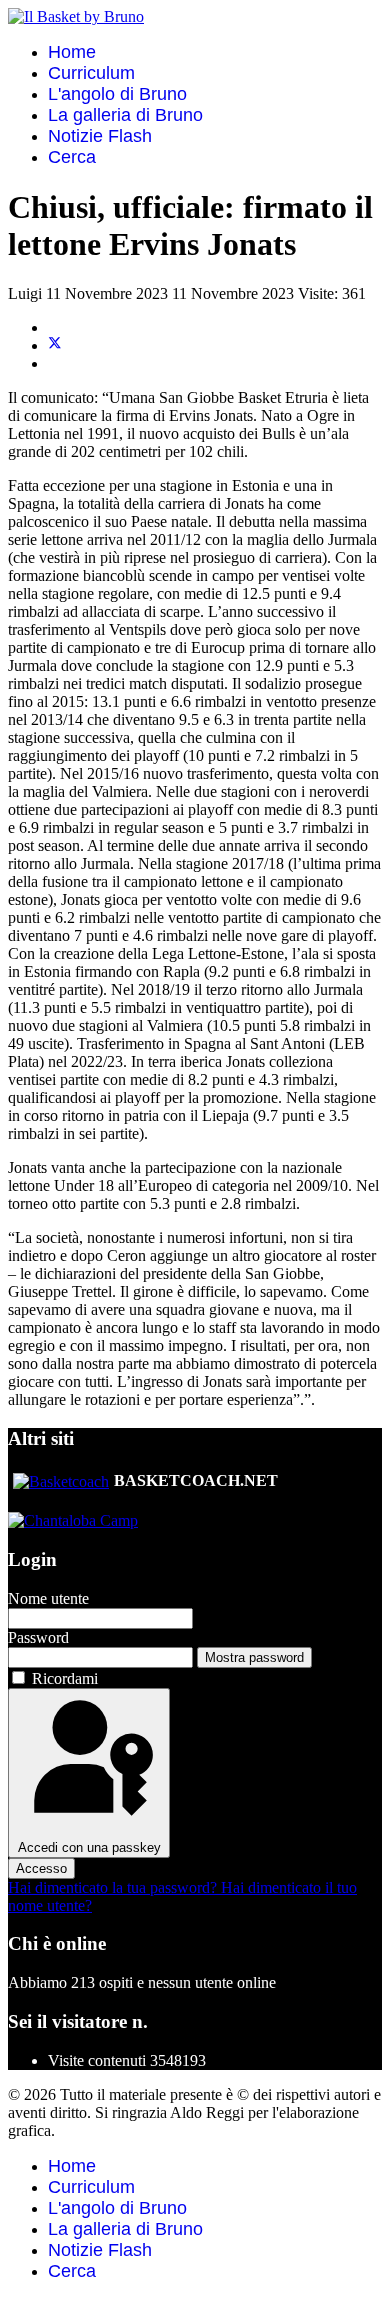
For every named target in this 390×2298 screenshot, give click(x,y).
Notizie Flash (100, 136)
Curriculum (91, 73)
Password (38, 1637)
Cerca (72, 157)
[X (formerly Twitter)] (55, 345)
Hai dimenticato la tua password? (114, 1887)
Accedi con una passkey (89, 1847)
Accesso (41, 1868)
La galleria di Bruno (125, 115)
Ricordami (65, 1678)
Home (72, 52)
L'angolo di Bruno (117, 94)
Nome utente (48, 1598)
